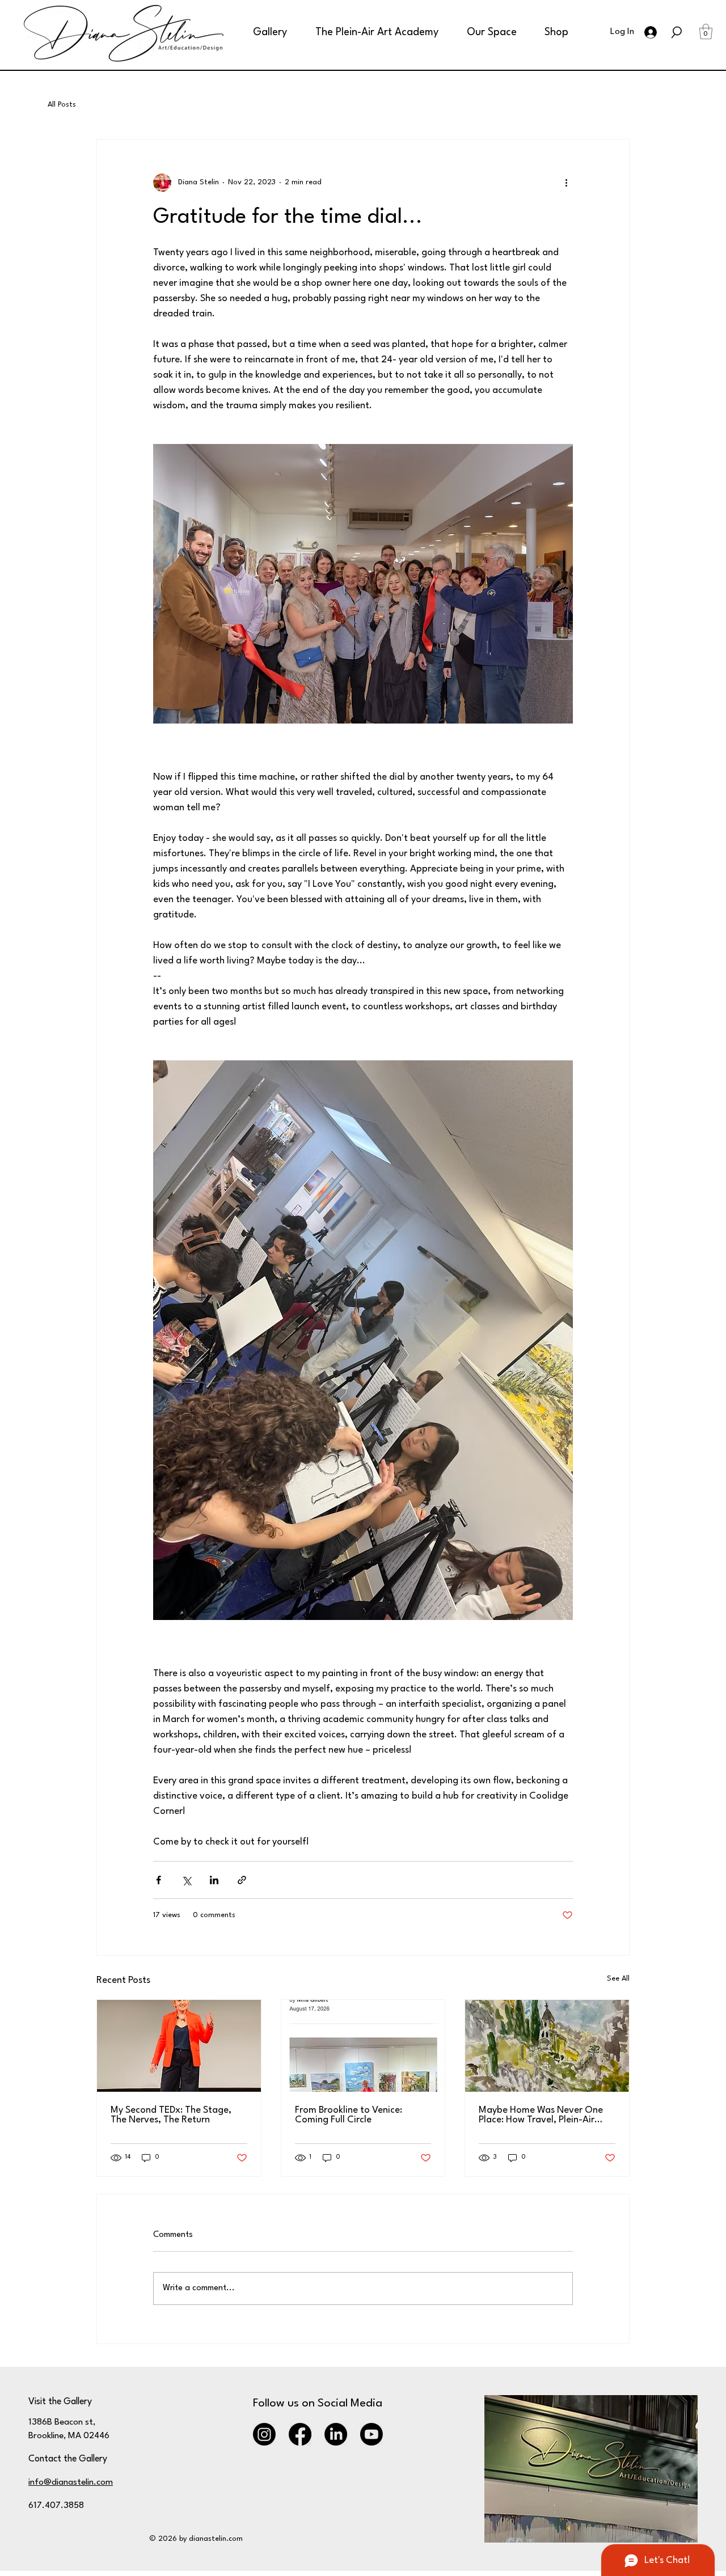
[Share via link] (242, 1880)
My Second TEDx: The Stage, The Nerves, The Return (171, 2115)
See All (618, 1979)
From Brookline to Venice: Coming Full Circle (349, 2115)
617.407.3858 (56, 2506)
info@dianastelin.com (71, 2482)
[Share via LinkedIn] (214, 1880)
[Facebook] (300, 2434)
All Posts (62, 105)
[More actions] (566, 183)
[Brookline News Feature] (363, 2046)
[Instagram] (264, 2434)
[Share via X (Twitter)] (186, 1880)
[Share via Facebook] (159, 1880)
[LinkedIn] (336, 2434)
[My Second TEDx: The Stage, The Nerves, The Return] (179, 2046)
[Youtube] (372, 2434)
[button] (264, 32)
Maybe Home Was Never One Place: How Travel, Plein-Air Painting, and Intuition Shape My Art (541, 2115)
